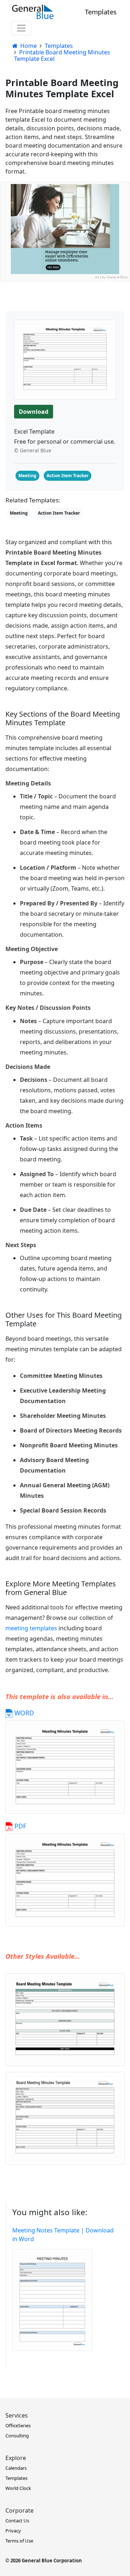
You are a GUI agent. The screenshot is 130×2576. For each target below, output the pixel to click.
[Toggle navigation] (21, 28)
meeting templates (31, 1628)
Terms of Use (19, 2541)
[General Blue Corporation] (33, 12)
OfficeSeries (18, 2425)
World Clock (18, 2488)
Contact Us (17, 2521)
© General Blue (33, 450)
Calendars (16, 2468)
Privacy (13, 2531)
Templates (101, 12)
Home (28, 46)
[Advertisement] (65, 346)
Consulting (17, 2436)
